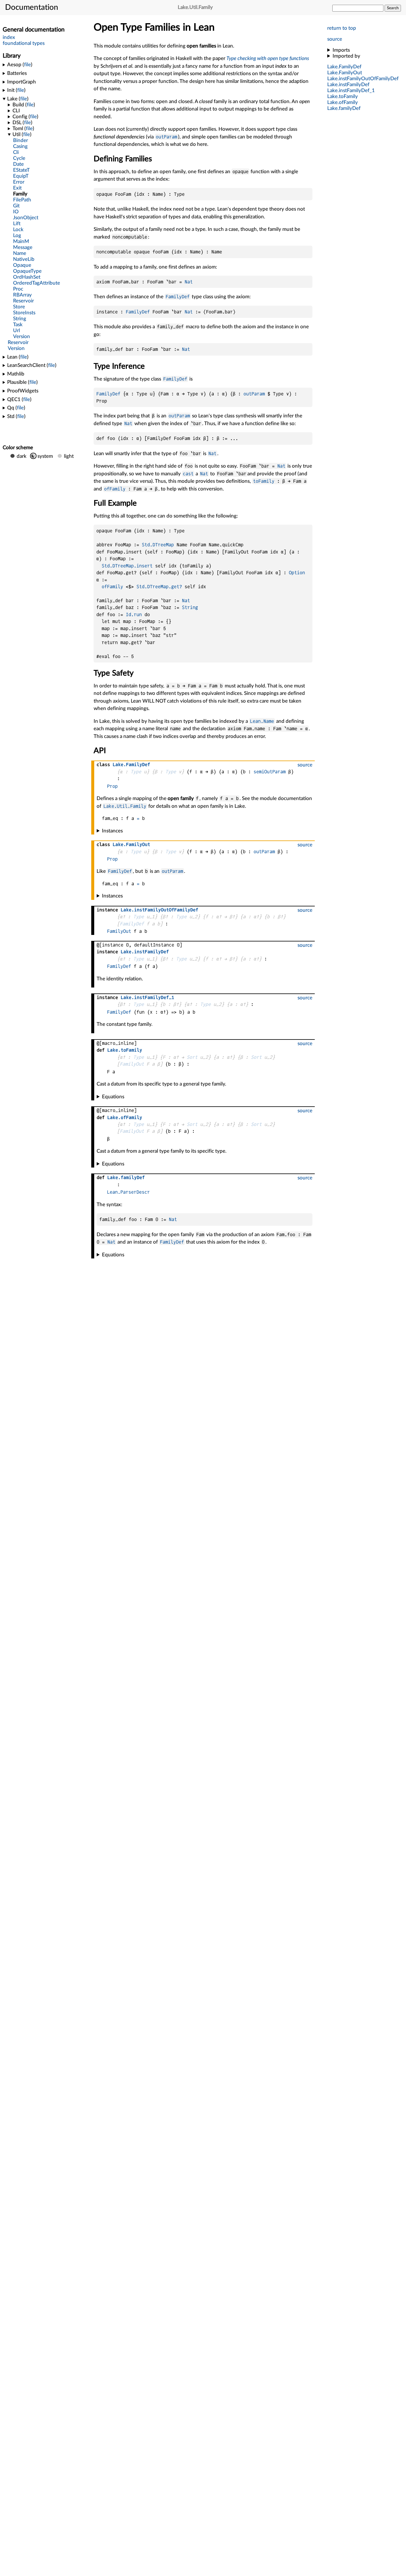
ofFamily (115, 489)
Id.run (134, 615)
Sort (192, 1057)
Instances (112, 831)
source (335, 39)
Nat (189, 282)
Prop (112, 786)
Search (393, 8)
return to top (342, 28)
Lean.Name (262, 721)
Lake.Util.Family (125, 806)
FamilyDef (178, 297)
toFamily (264, 481)
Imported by (346, 56)
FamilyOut (119, 931)
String (190, 607)
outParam (166, 137)
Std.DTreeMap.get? (159, 587)
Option (297, 573)
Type (136, 772)
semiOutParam (270, 772)
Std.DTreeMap (158, 545)
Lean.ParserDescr (128, 1192)
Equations (113, 1097)
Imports (341, 50)
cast (188, 474)
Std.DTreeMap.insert (127, 566)
